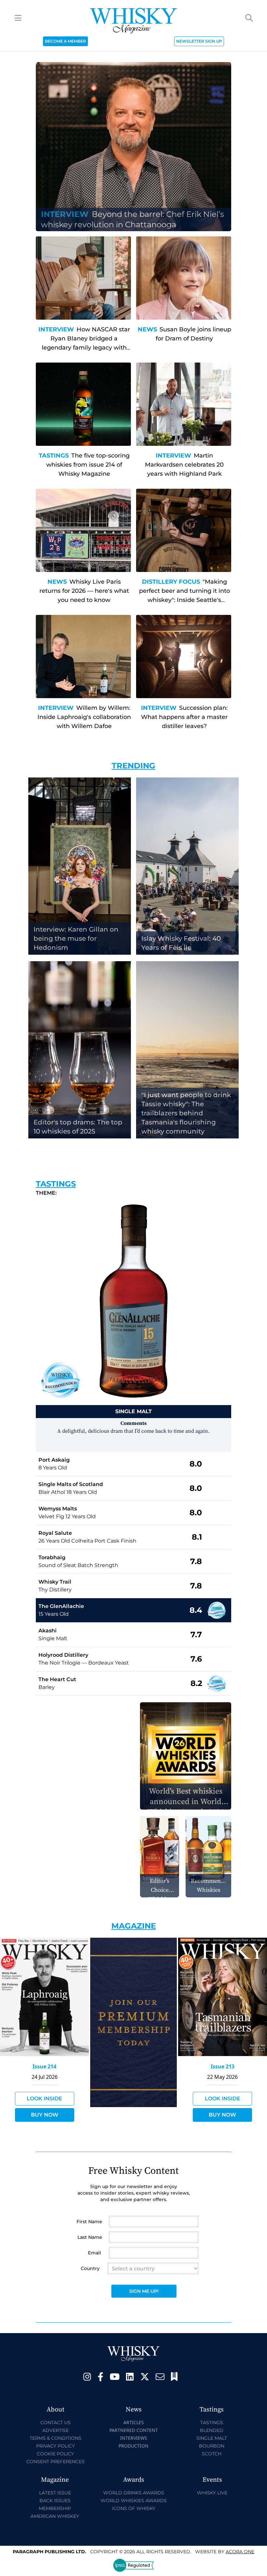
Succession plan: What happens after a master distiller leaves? (184, 717)
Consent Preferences (56, 2462)
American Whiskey (55, 2516)
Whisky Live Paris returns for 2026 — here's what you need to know (84, 591)
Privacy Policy (56, 2446)
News (147, 329)
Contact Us (56, 2423)
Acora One (240, 2552)
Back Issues (55, 2501)
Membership (55, 2508)
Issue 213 (223, 2066)
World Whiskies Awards (134, 2501)
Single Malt (212, 2438)
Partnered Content (134, 2430)
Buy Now (45, 2115)
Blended (212, 2430)
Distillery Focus (171, 582)
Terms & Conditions (56, 2438)
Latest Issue (55, 2493)
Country (90, 2268)
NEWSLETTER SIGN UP (199, 41)
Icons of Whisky (134, 2508)
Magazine (134, 1926)
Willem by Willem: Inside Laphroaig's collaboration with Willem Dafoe (84, 717)
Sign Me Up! (144, 2291)
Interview (56, 329)
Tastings (54, 456)
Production (133, 2446)
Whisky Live (212, 2493)
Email (94, 2253)
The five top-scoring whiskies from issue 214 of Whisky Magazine (88, 465)
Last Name (90, 2237)
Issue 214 (44, 2066)
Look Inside (44, 2098)
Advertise (56, 2430)
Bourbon (212, 2446)
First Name (89, 2222)
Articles (134, 2422)
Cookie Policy (55, 2454)
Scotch (212, 2454)
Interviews (134, 2438)
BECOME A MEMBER (65, 41)
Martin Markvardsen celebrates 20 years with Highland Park (184, 465)
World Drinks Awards (134, 2493)
